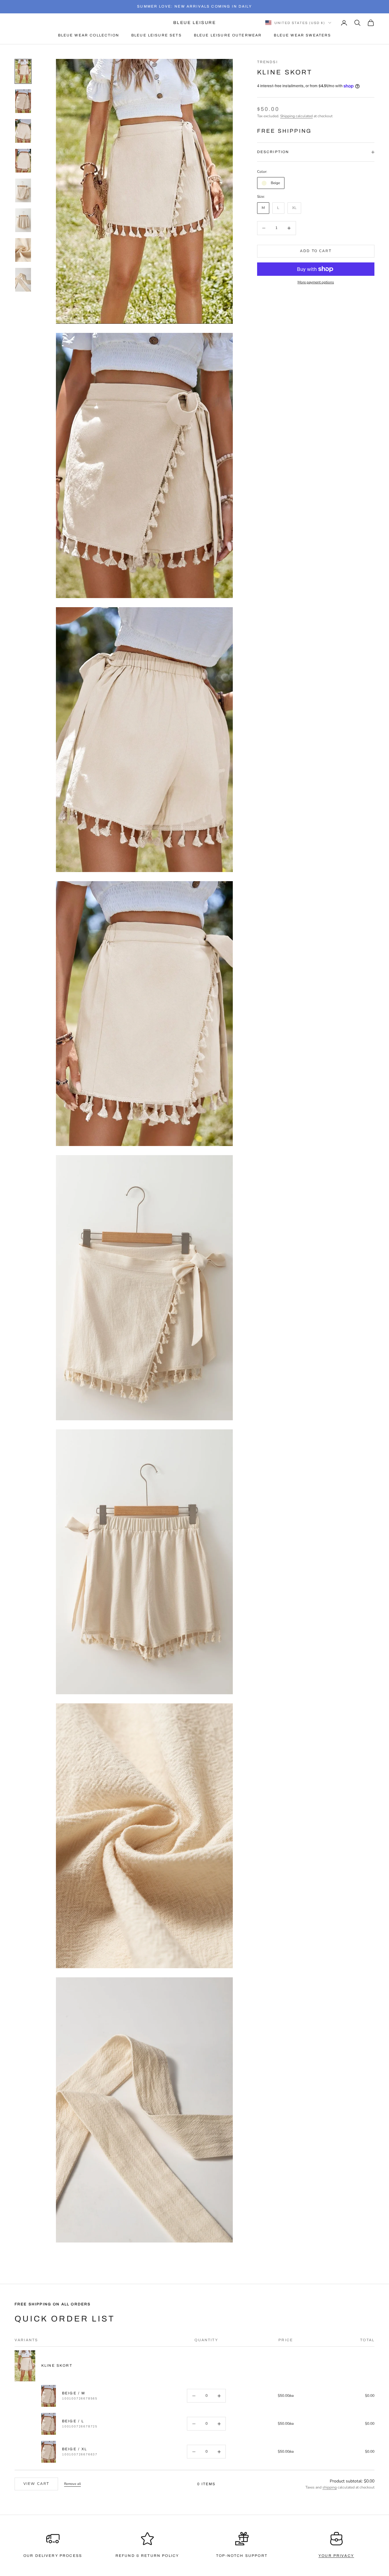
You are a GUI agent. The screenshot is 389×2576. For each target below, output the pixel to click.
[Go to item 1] (23, 71)
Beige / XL (75, 2449)
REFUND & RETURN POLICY (147, 2556)
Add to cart (316, 251)
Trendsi (267, 62)
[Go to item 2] (23, 101)
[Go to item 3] (23, 131)
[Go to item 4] (23, 161)
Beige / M (74, 2393)
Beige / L (73, 2421)
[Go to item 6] (23, 220)
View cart (36, 2484)
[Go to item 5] (23, 190)
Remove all (72, 2484)
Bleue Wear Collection (89, 35)
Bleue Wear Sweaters (302, 35)
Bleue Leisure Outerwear (228, 35)
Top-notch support (242, 2556)
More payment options (316, 282)
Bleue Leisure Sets (157, 35)
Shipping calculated (296, 116)
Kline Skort (57, 2366)
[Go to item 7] (23, 250)
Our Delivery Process (53, 2556)
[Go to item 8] (23, 280)
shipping (330, 2487)
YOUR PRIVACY (336, 2556)
